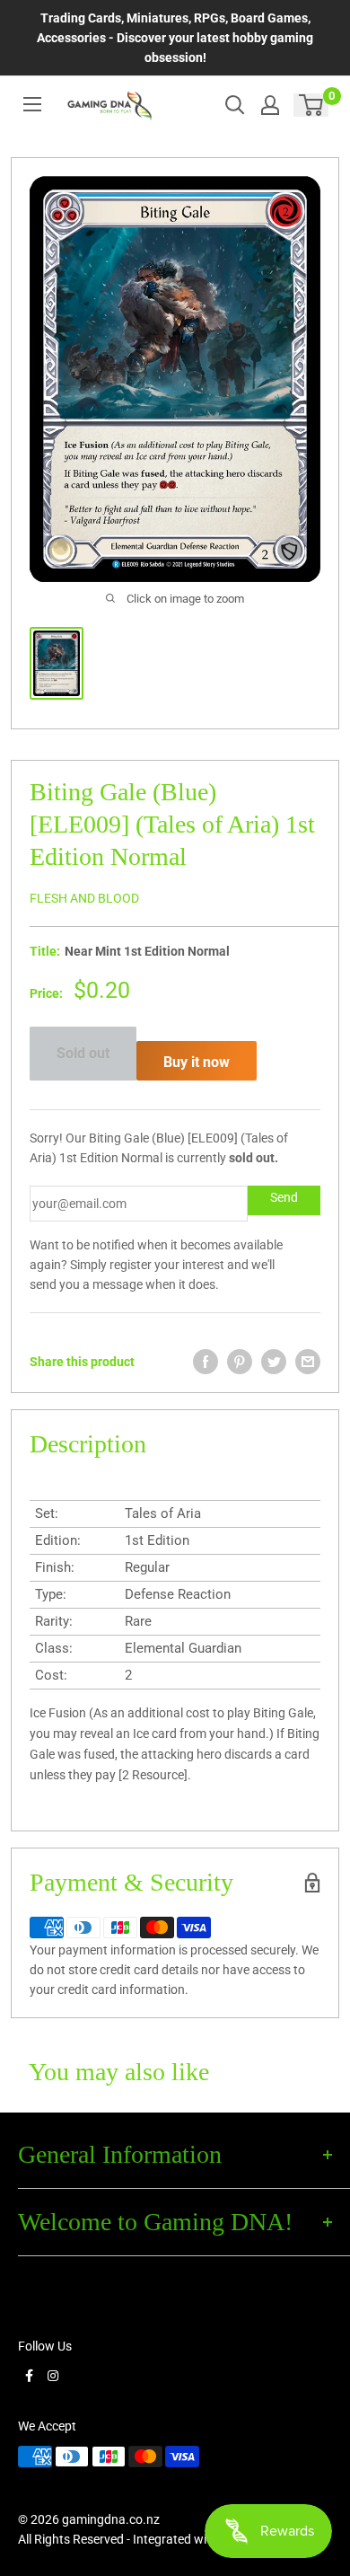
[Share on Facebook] (206, 1362)
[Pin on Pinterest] (240, 1362)
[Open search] (235, 105)
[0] (312, 105)
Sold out (83, 1053)
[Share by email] (308, 1362)
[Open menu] (32, 104)
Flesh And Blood (84, 898)
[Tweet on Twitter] (274, 1362)
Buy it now (197, 1062)
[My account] (270, 105)
